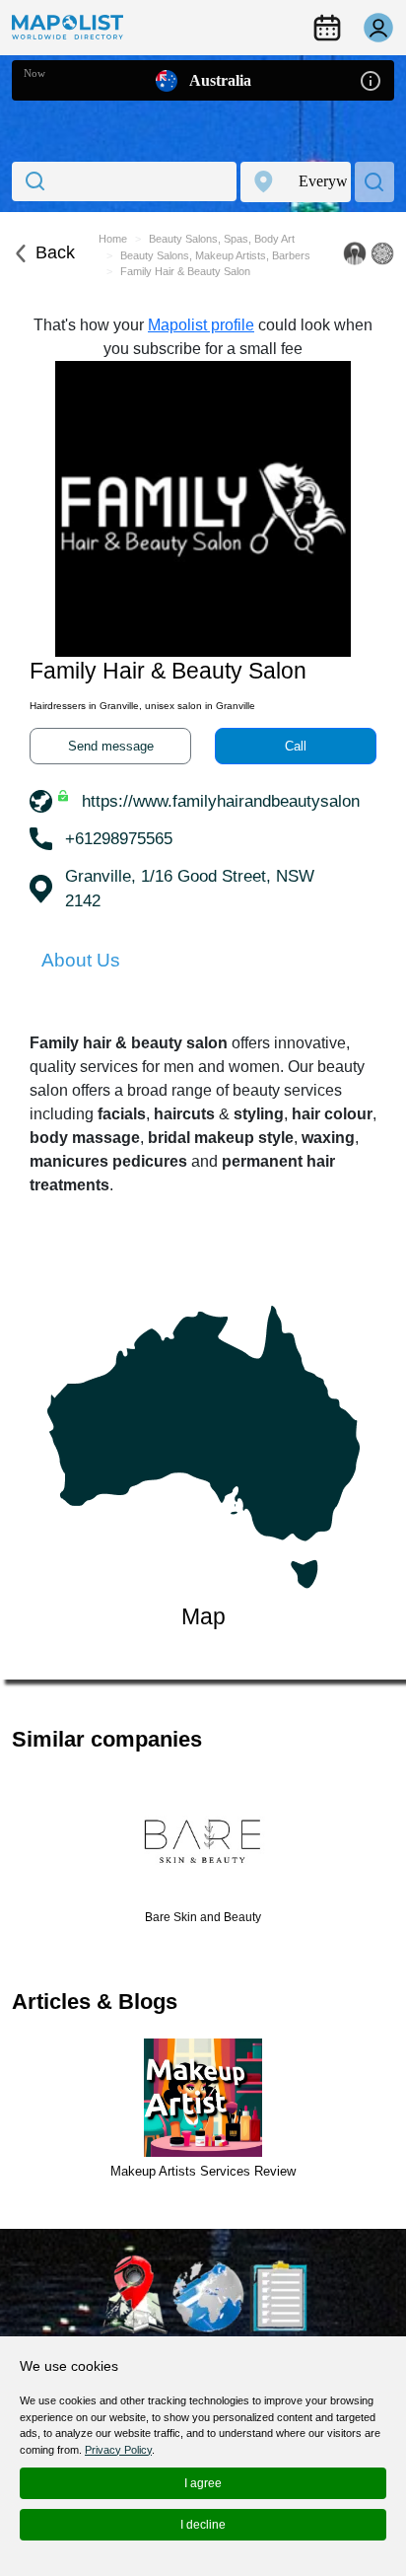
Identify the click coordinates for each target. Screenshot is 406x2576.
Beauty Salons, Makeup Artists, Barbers (215, 255)
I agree (203, 2483)
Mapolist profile (201, 325)
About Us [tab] (81, 960)
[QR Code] (382, 253)
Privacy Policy (118, 2450)
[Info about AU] (371, 79)
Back (55, 252)
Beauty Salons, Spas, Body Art (222, 239)
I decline (203, 2525)
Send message (111, 746)
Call (296, 746)
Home (113, 239)
